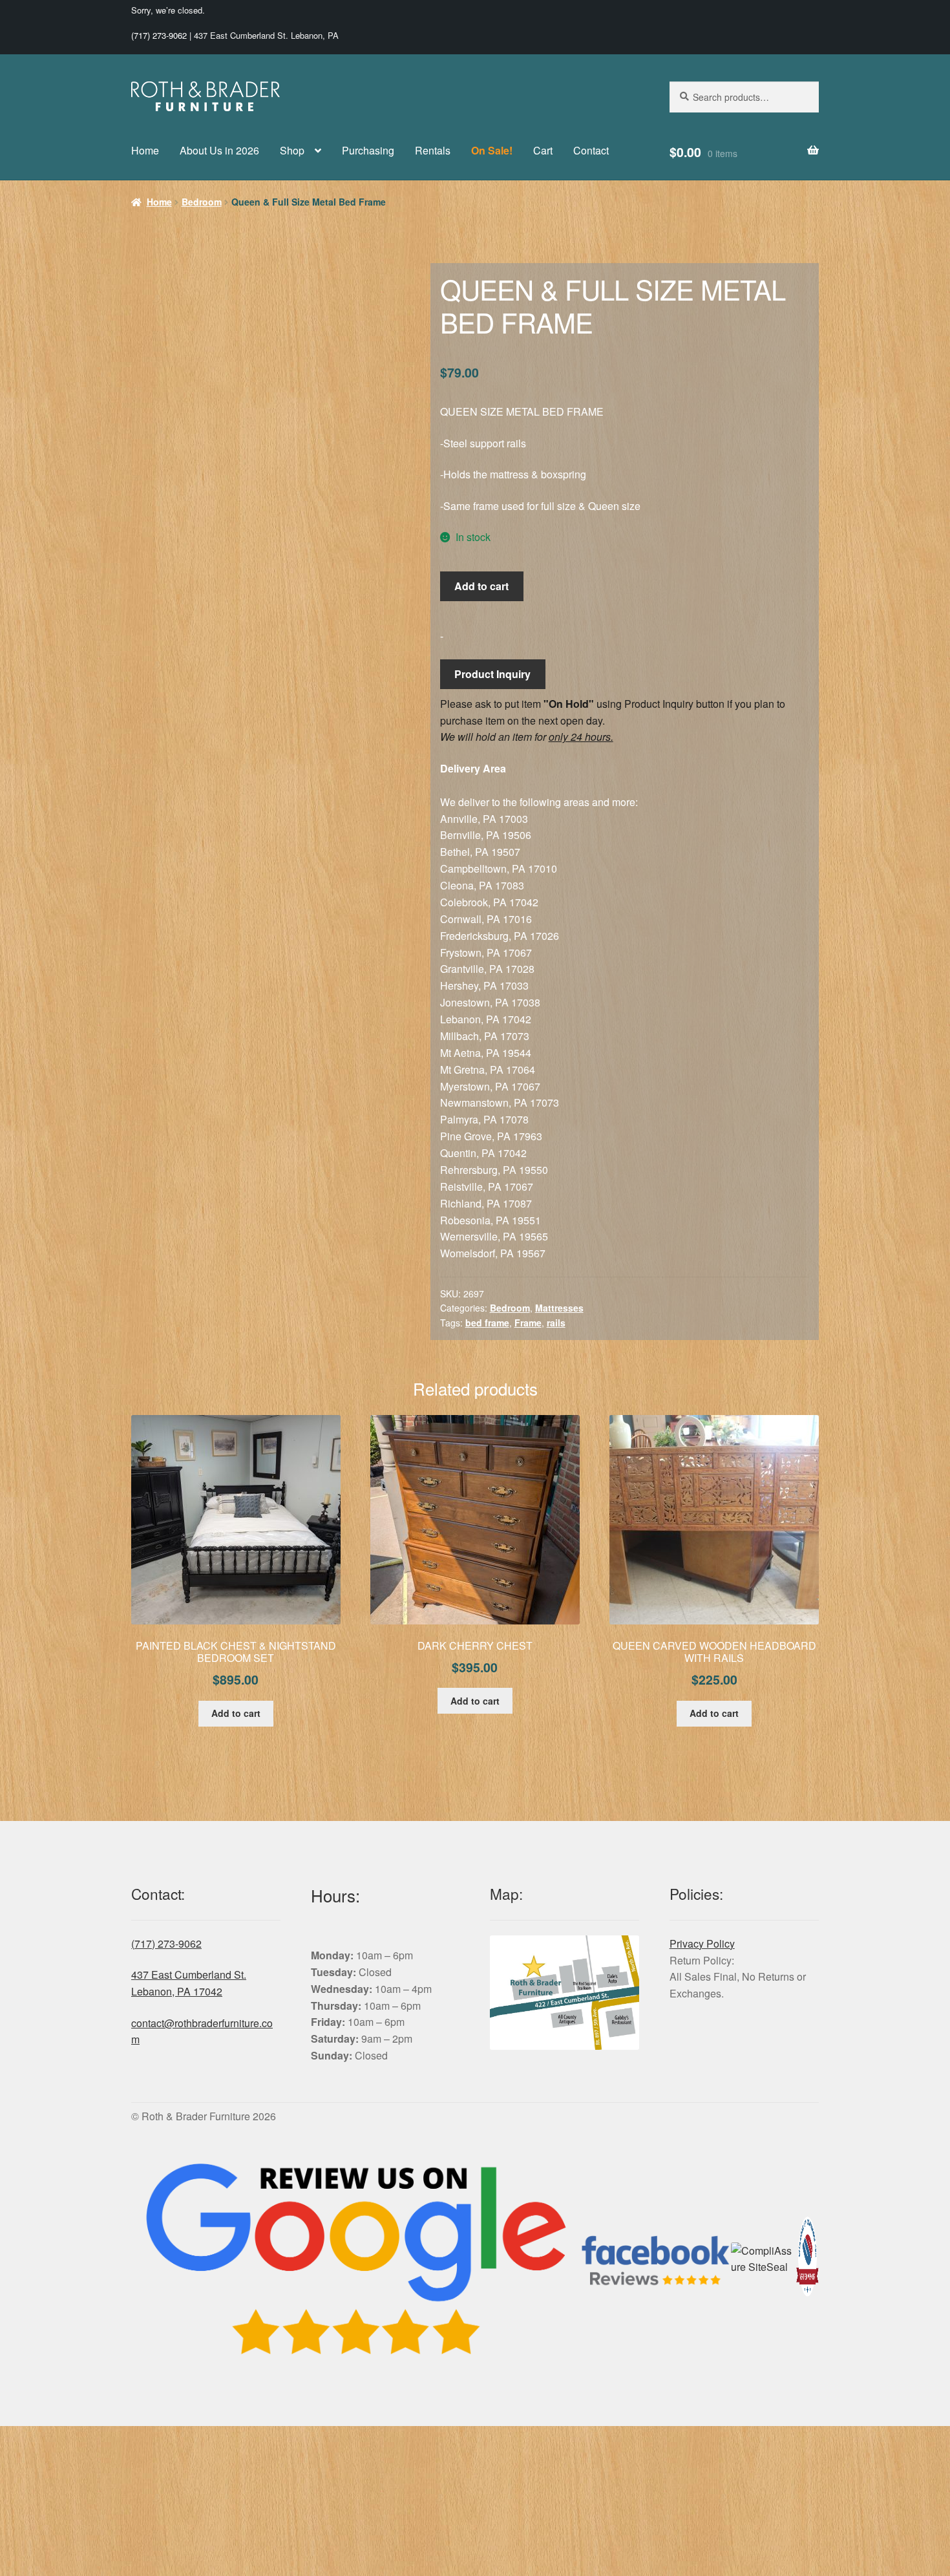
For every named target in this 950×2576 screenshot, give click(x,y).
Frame (528, 1323)
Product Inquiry (492, 674)
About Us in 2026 (219, 150)
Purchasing (368, 150)
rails (556, 1323)
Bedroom (202, 202)
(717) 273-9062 (159, 35)
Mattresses (559, 1308)
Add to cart (481, 586)
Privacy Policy (702, 1943)
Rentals (433, 150)
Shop (292, 150)
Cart (543, 150)
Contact (591, 150)
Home (145, 150)
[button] (381, 282)
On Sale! (492, 150)
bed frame (487, 1323)
